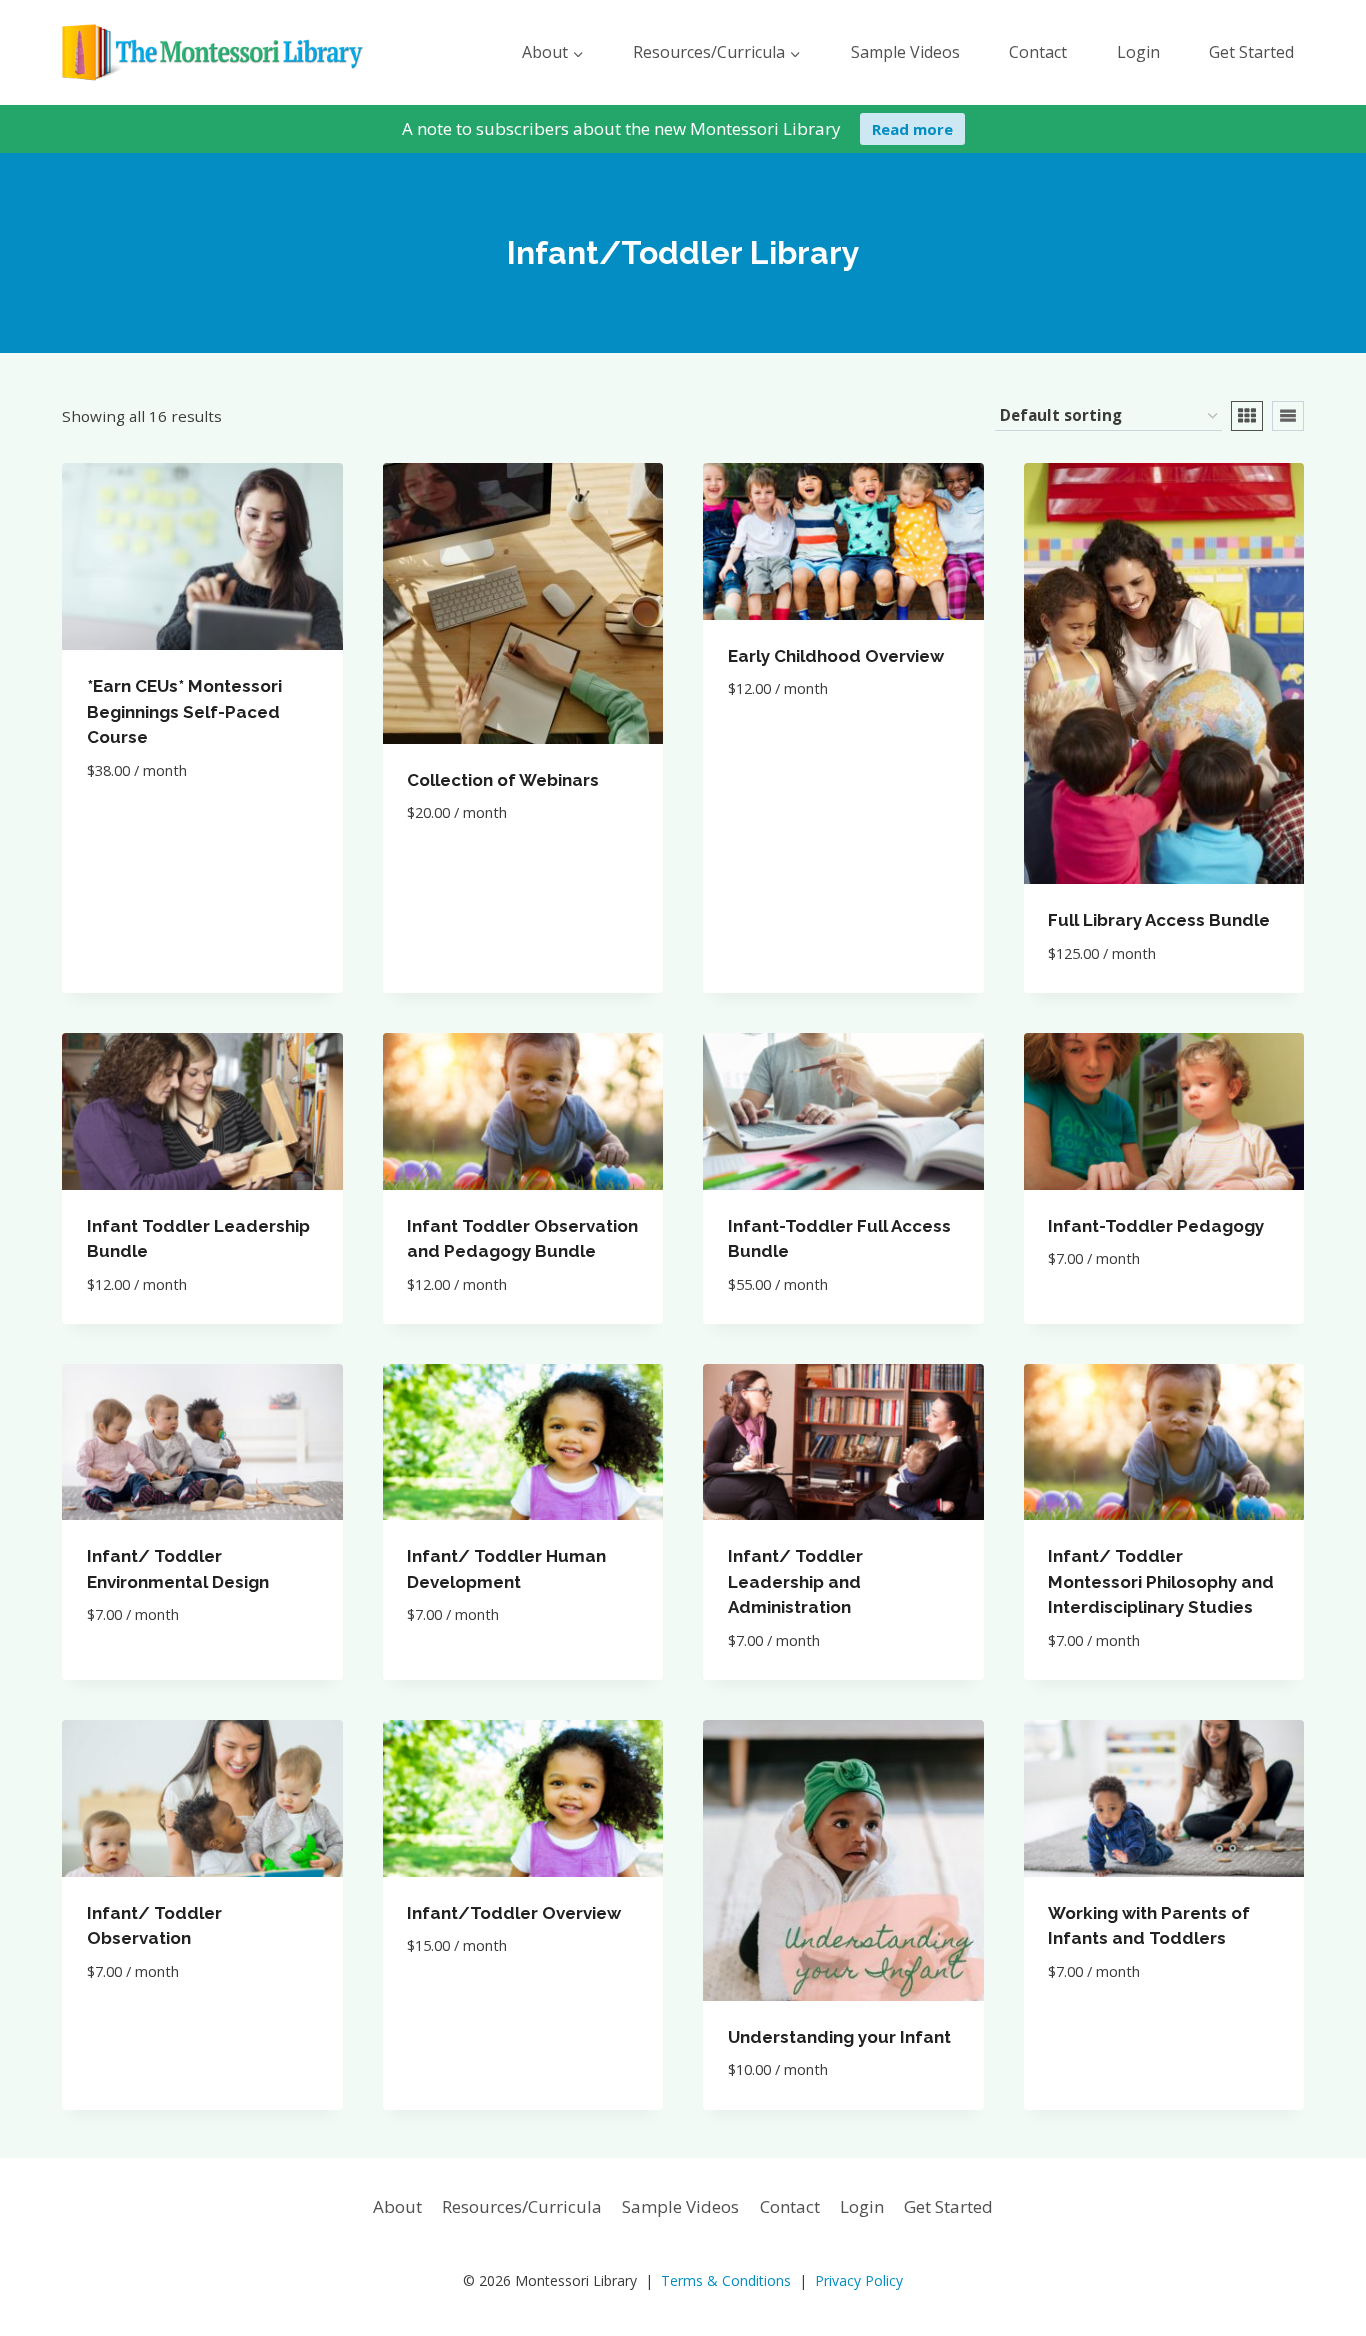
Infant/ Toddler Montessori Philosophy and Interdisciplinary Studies (1161, 1581)
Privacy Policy (859, 2280)
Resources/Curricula (522, 2206)
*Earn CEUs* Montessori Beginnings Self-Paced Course (184, 711)
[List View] (1288, 416)
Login (1138, 52)
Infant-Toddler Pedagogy (1156, 1226)
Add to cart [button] (137, 829)
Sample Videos (905, 52)
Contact (1038, 52)
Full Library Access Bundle (1159, 920)
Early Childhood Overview (836, 656)
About (397, 2206)
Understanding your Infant (839, 2037)
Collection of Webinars (503, 780)
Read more (912, 129)
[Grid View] (1247, 416)
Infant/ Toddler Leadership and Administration (795, 1581)
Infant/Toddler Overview (514, 1913)
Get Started (1251, 52)
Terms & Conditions (726, 2280)
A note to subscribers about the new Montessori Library (621, 128)
